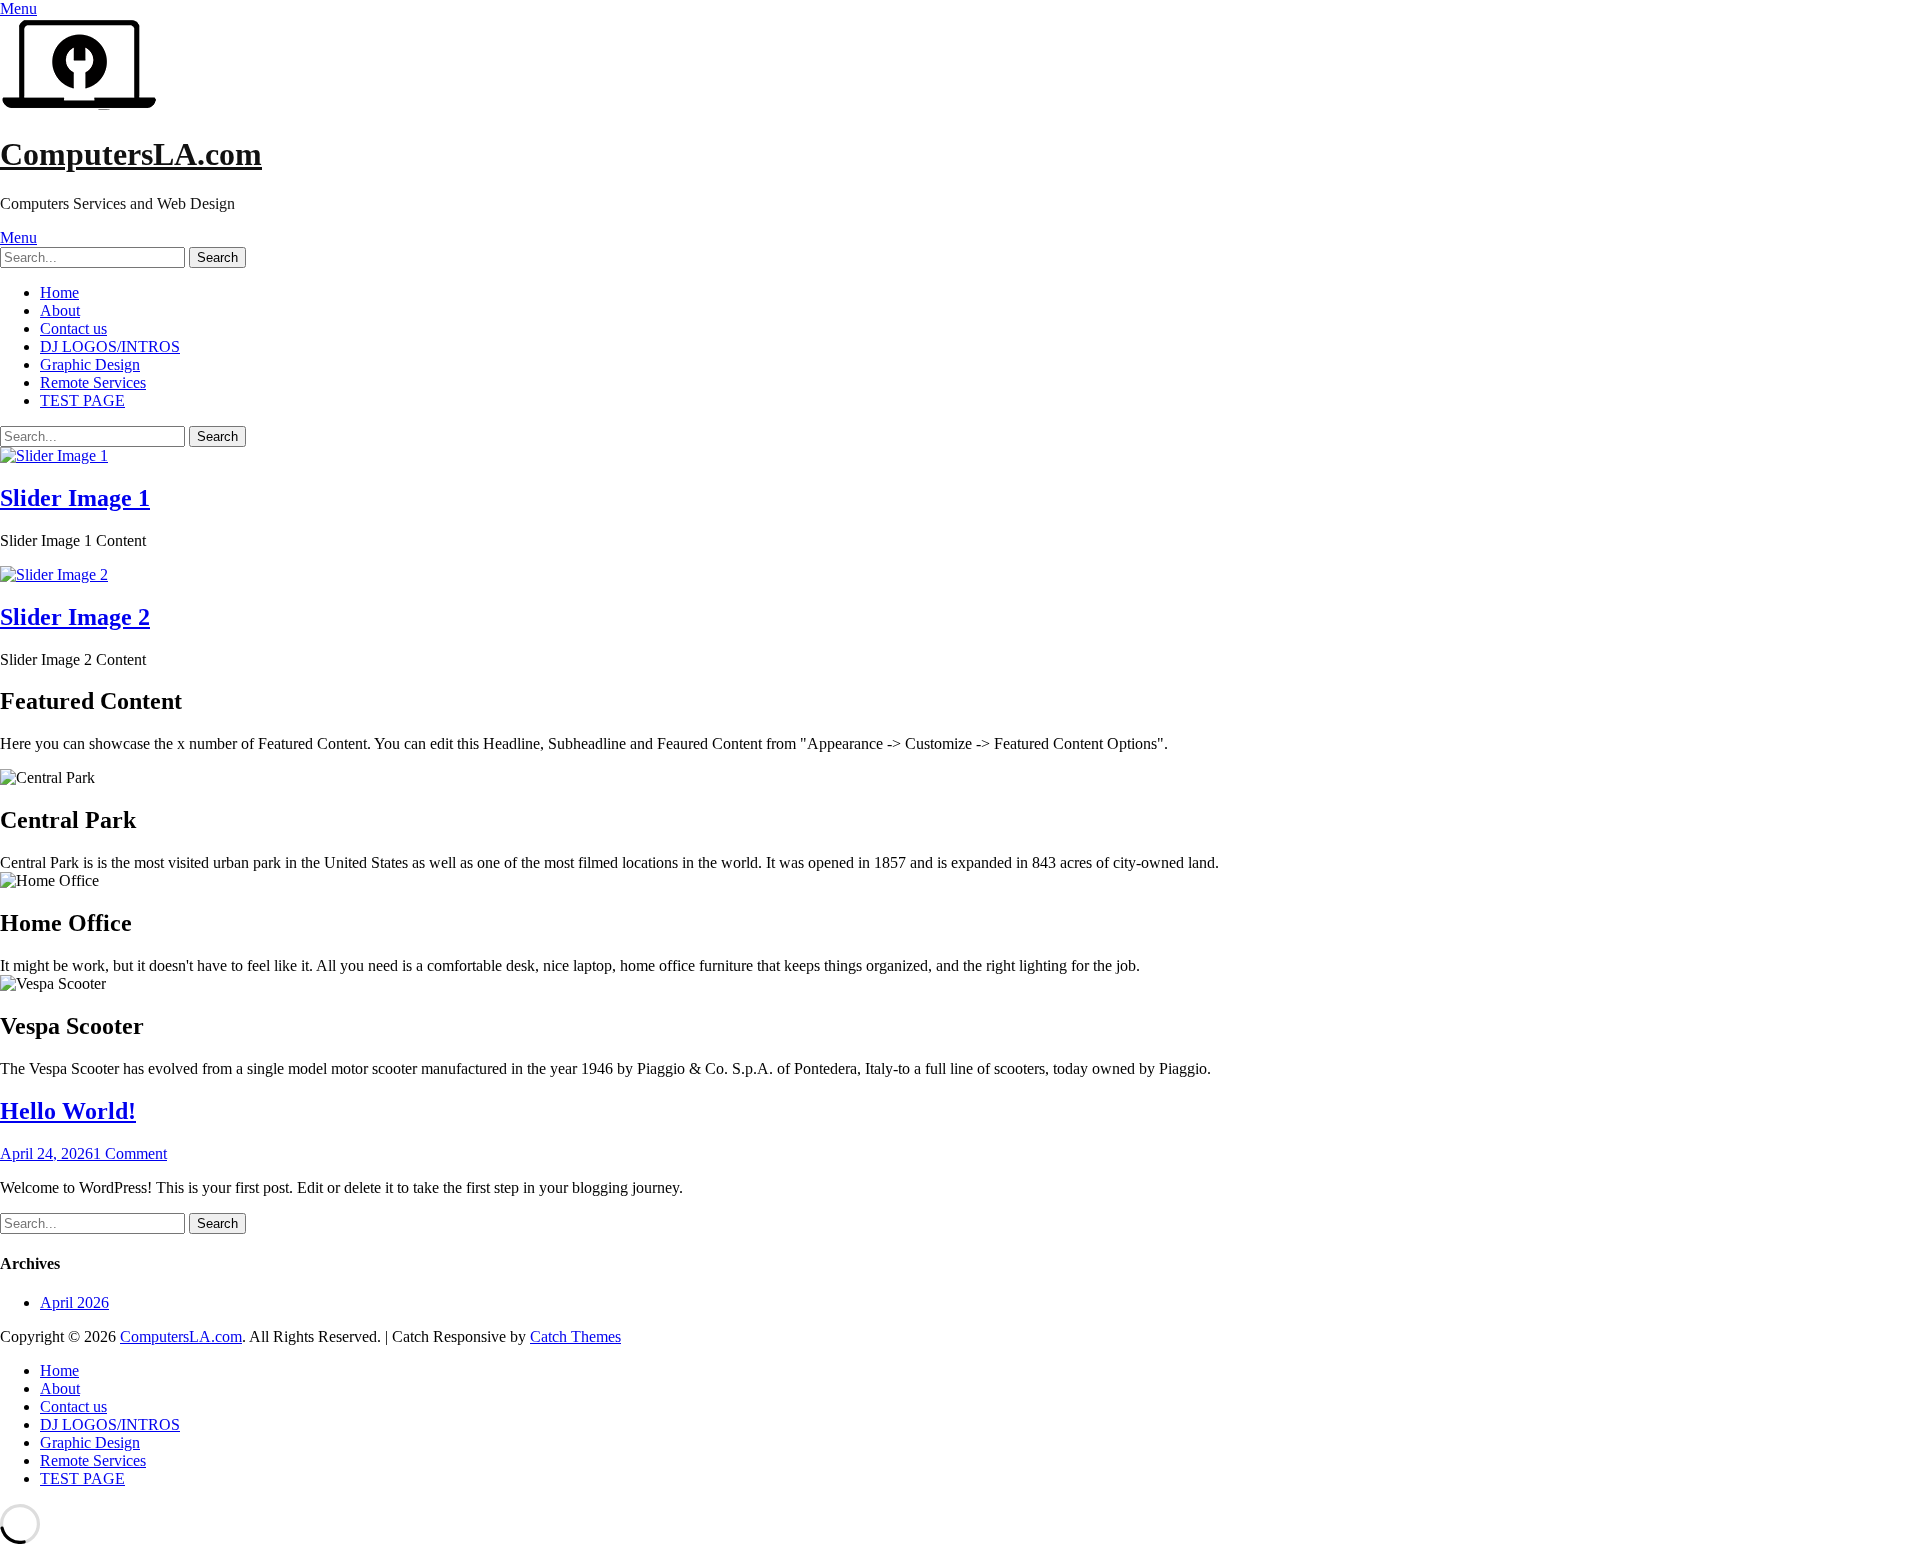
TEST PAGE (82, 400)
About (60, 310)
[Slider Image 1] (54, 455)
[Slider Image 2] (54, 574)
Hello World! (68, 1111)
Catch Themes (575, 1336)
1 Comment (130, 1153)
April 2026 (74, 1302)
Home (59, 292)
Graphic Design (90, 364)
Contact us (73, 328)
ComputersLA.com (131, 154)
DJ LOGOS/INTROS (110, 346)
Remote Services (93, 382)
